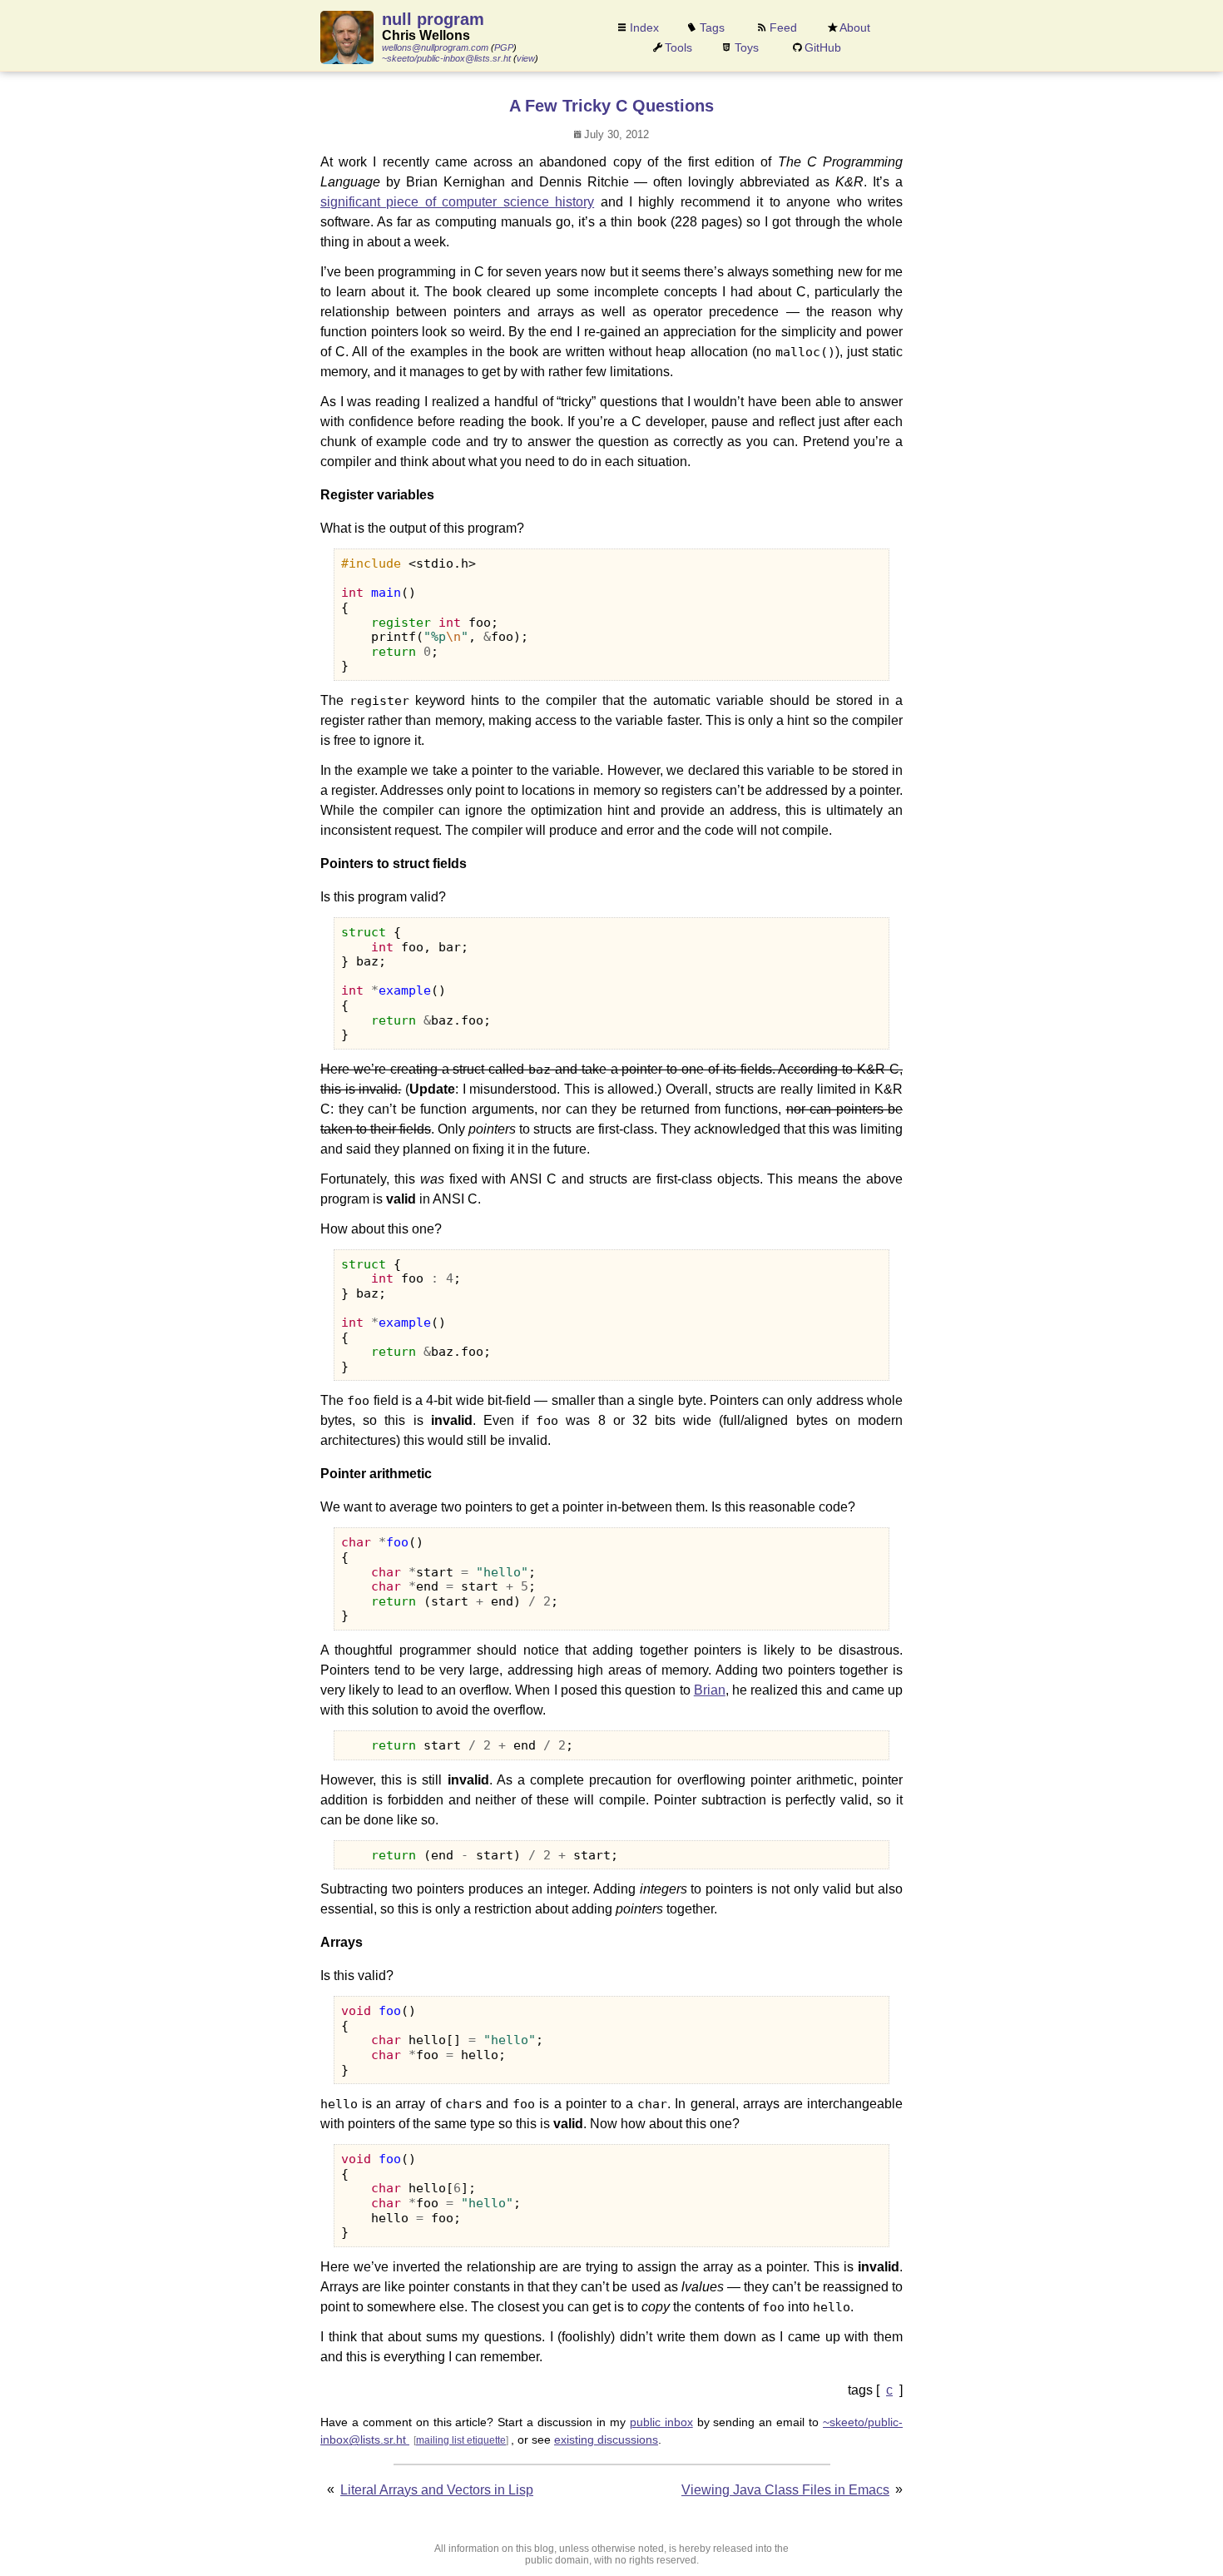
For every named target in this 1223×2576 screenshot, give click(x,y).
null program (433, 19)
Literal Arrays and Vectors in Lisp (437, 2490)
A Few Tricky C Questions (611, 106)
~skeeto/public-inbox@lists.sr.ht (446, 58)
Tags (712, 27)
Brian (710, 1690)
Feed (783, 27)
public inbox (661, 2422)
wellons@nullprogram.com (435, 47)
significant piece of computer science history (457, 202)
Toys (747, 47)
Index (644, 27)
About (855, 27)
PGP (504, 47)
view (526, 58)
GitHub (823, 47)
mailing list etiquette (461, 2440)
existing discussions (606, 2440)
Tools (678, 47)
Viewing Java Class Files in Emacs (785, 2490)
